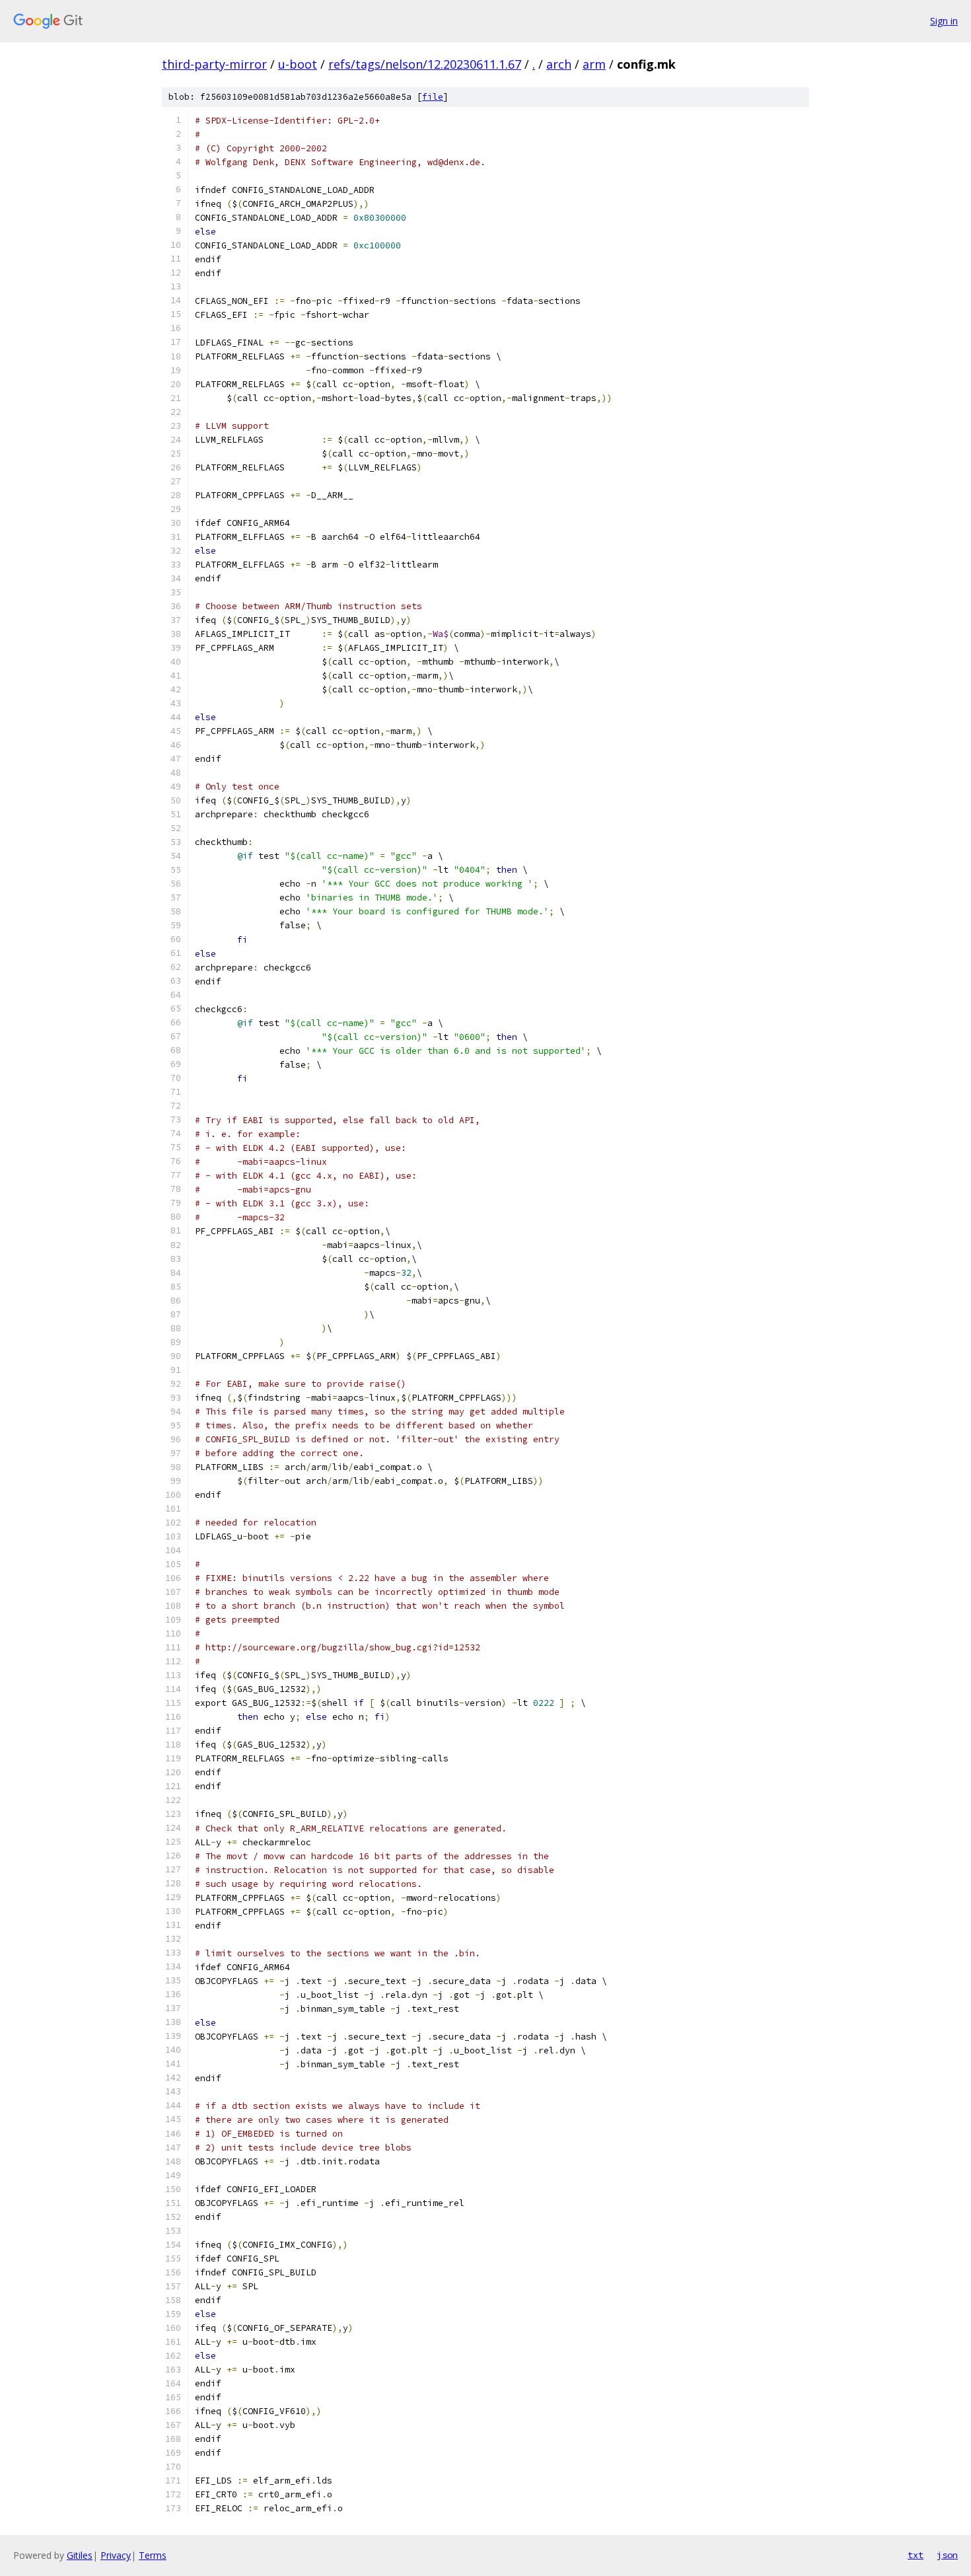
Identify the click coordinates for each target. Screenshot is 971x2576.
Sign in (944, 21)
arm (594, 64)
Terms (153, 2555)
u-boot (298, 64)
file (433, 97)
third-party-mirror (214, 64)
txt (916, 2555)
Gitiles (80, 2555)
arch (559, 64)
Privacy (116, 2555)
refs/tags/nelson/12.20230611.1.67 (425, 64)
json (947, 2555)
